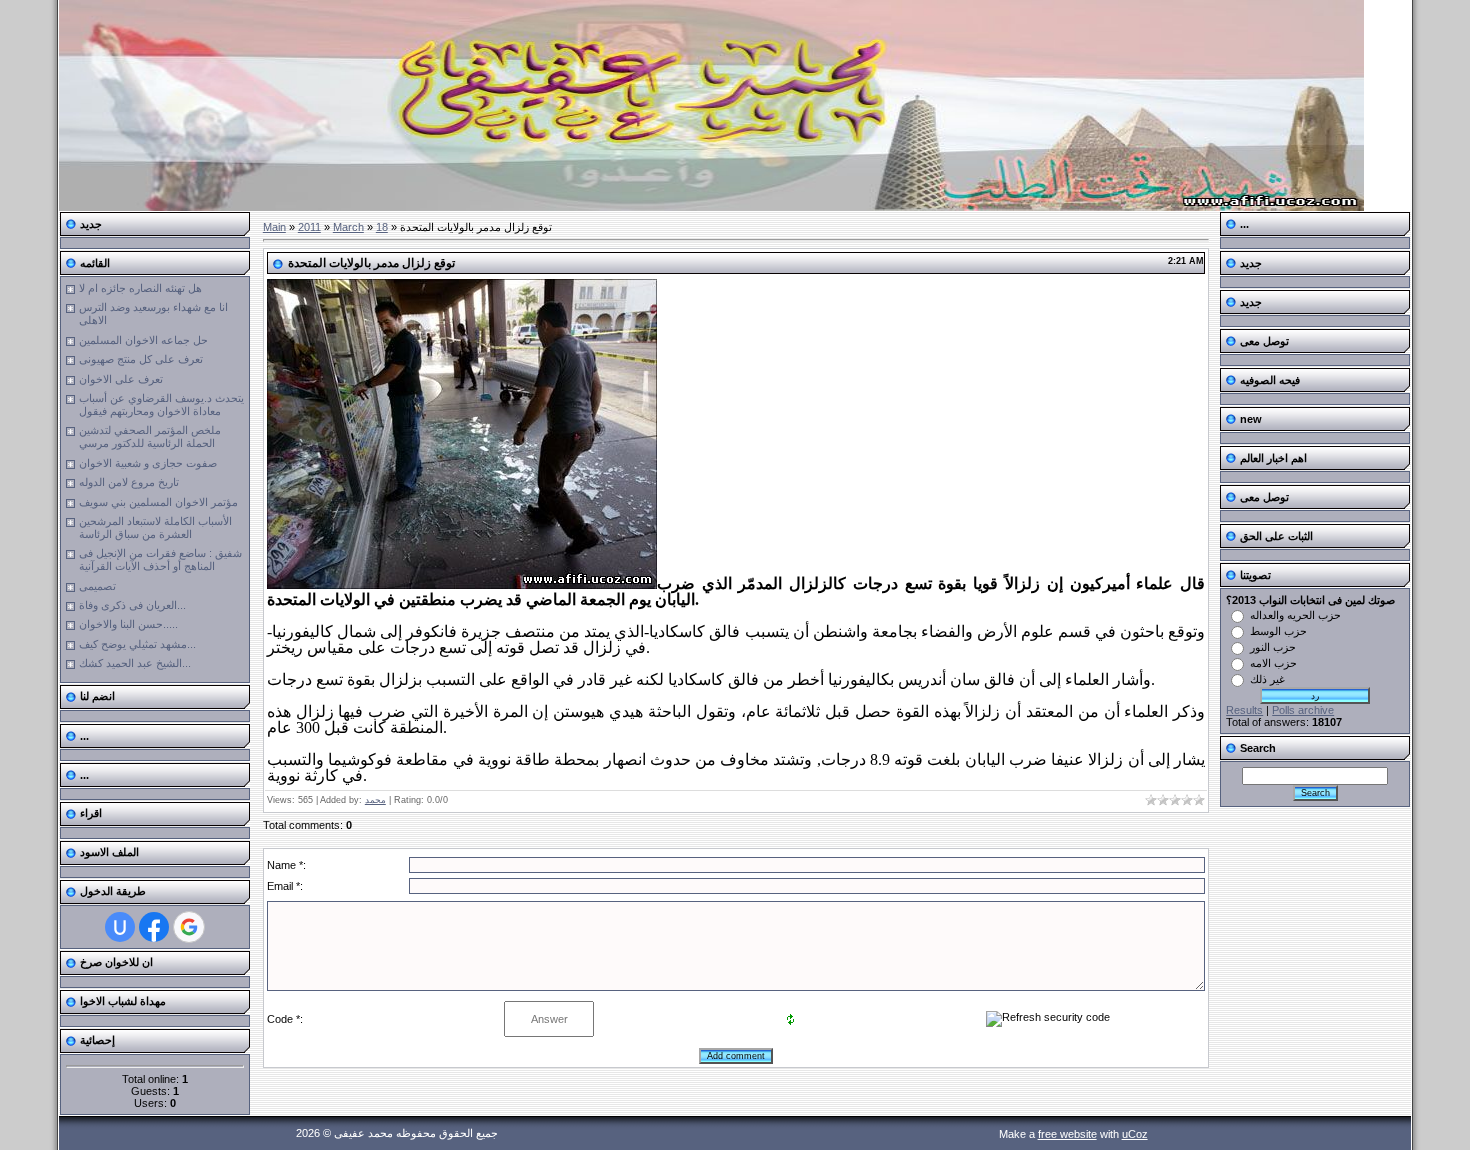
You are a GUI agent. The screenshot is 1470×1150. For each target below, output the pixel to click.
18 (382, 227)
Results (1244, 710)
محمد (375, 800)
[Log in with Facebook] (154, 927)
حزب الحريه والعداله (1295, 615)
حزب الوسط (1278, 631)
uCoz (1135, 1134)
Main (274, 227)
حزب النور (1273, 647)
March (348, 227)
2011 (309, 227)
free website (1067, 1134)
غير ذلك (1267, 679)
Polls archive (1303, 710)
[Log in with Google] (189, 927)
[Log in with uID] (120, 927)
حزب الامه (1273, 663)
